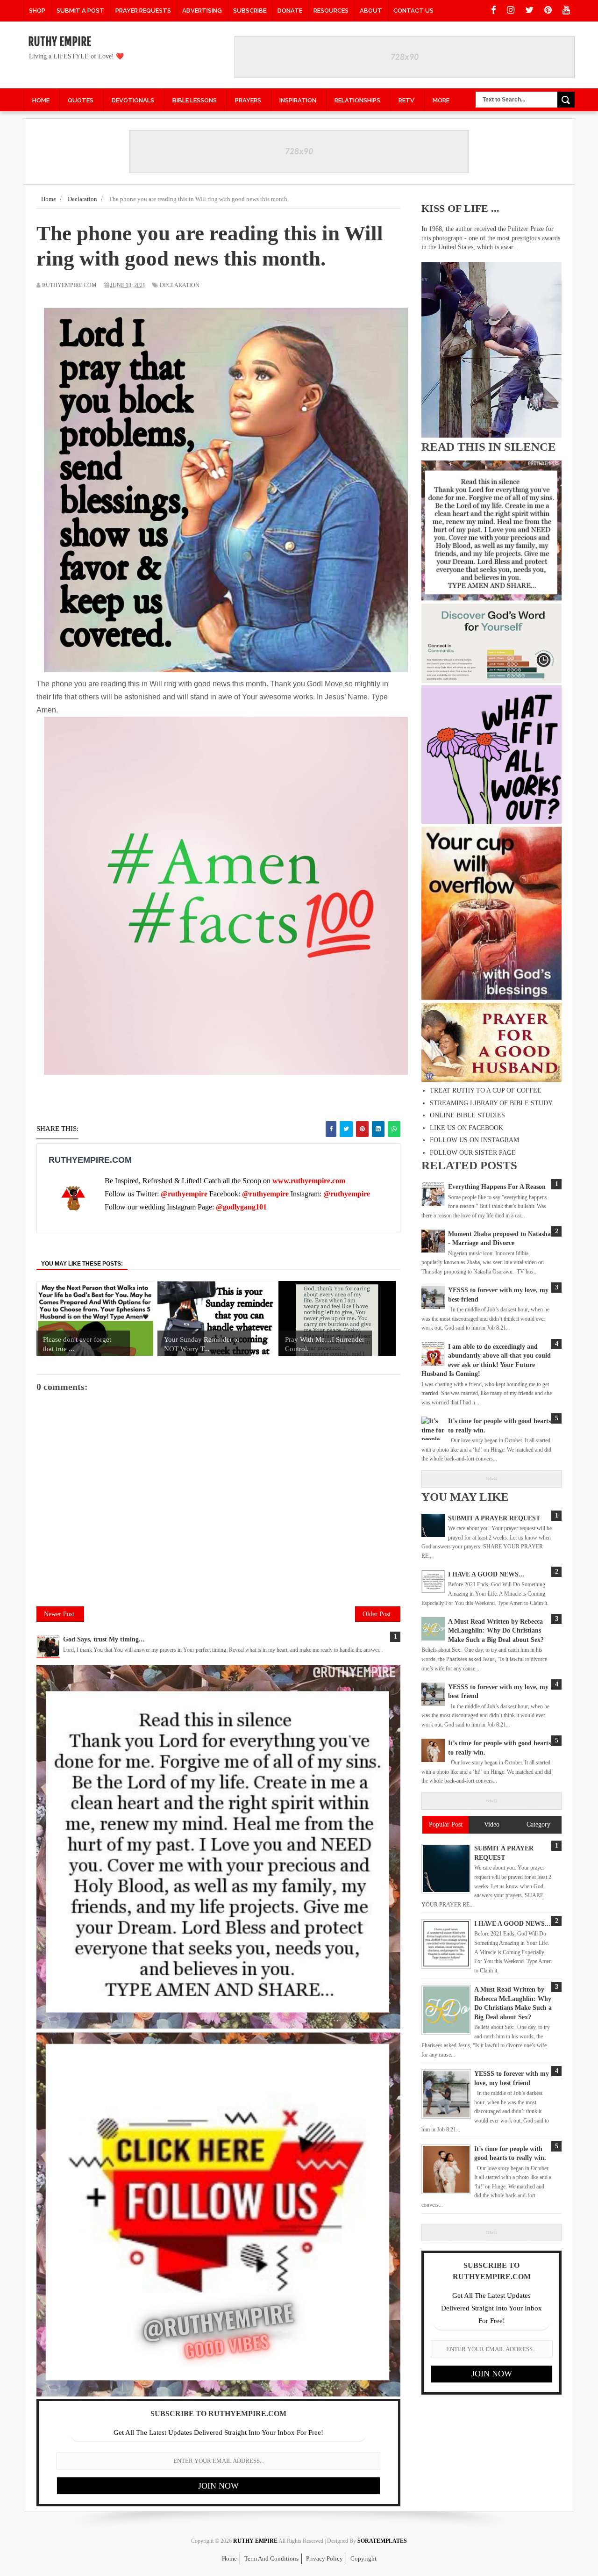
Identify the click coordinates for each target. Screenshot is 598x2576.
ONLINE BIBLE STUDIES (467, 1115)
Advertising (202, 11)
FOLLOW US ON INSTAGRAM (474, 1140)
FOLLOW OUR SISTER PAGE (473, 1153)
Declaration (180, 285)
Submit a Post (80, 11)
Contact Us (413, 11)
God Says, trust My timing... (104, 1639)
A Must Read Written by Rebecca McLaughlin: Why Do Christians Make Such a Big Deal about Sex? (496, 1631)
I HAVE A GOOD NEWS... (486, 1574)
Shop (37, 11)
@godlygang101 (241, 1207)
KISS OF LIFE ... (460, 208)
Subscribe (250, 11)
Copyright (363, 2558)
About (371, 11)
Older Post (377, 1614)
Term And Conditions (271, 2558)
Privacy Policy (324, 2558)
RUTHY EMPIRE (60, 42)
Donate (290, 11)
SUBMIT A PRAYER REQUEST (494, 1518)
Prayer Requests (143, 11)
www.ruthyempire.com (309, 1181)
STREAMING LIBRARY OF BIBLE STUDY (491, 1103)
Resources (331, 11)
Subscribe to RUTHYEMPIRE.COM (218, 2414)
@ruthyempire (184, 1194)
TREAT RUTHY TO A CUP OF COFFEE (486, 1090)
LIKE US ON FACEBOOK (466, 1128)
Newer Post (59, 1614)
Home (229, 2558)
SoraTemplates (382, 2541)
